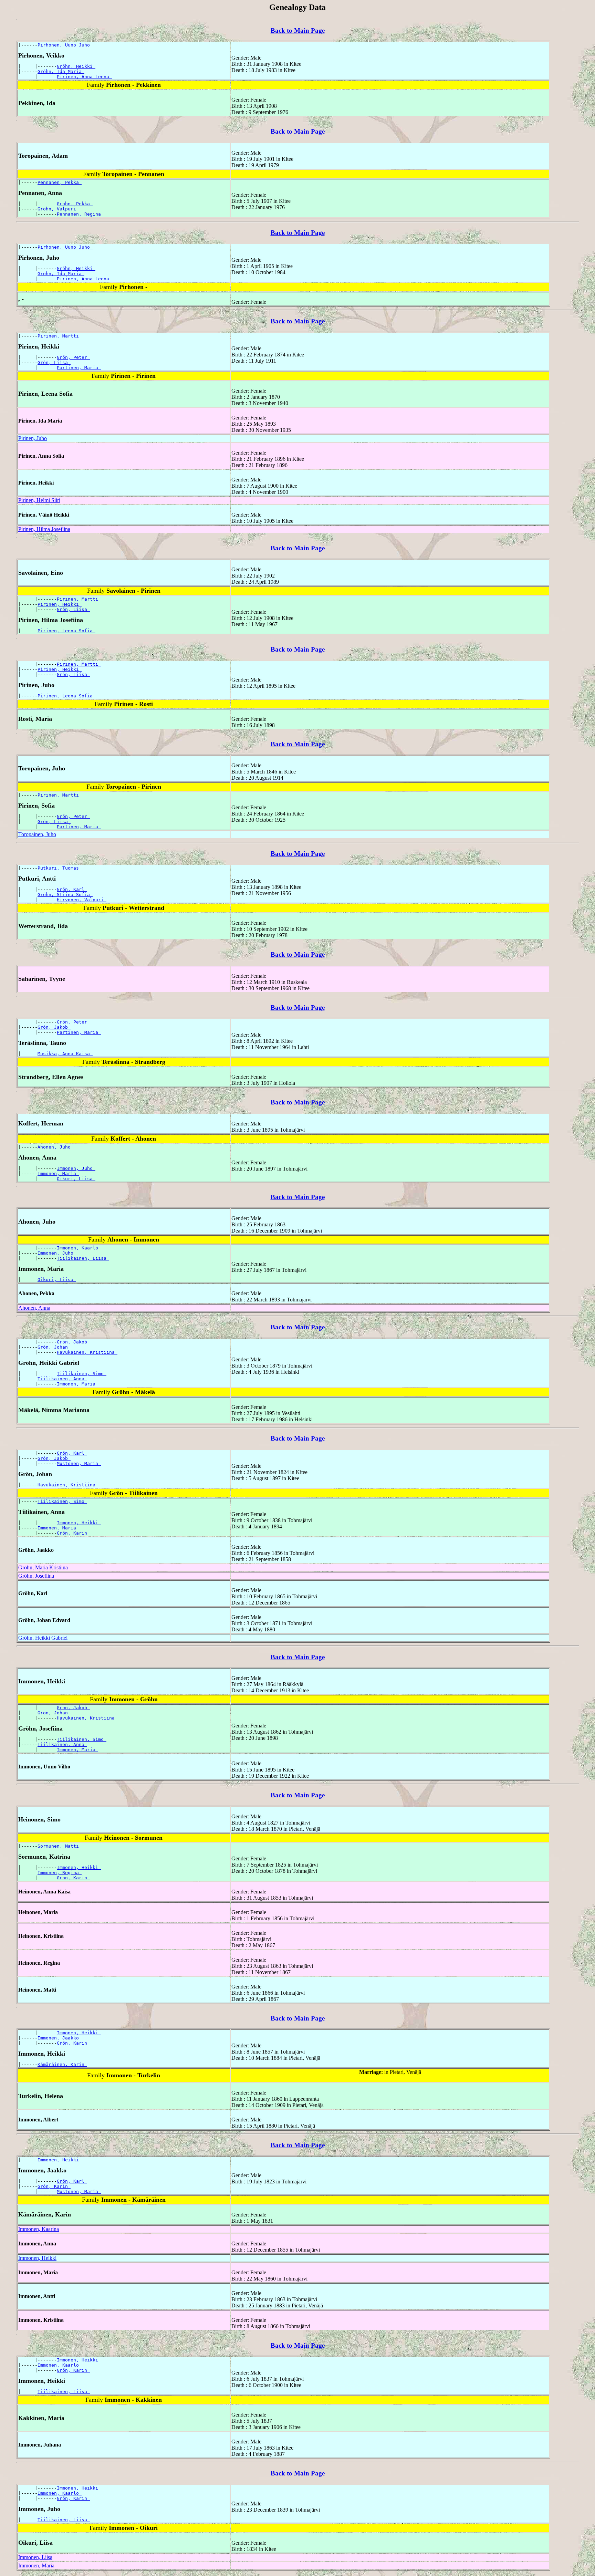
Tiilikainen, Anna (62, 1379)
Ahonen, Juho (55, 1147)
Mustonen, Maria (79, 1463)
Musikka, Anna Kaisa (65, 1054)
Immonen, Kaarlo (79, 1248)
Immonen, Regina (60, 1873)
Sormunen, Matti (60, 1846)
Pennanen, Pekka (60, 182)
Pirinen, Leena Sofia (66, 631)
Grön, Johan (54, 1347)
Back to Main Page (298, 30)
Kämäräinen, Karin (62, 2064)
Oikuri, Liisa (76, 1179)
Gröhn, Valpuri (58, 209)
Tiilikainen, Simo (82, 1374)
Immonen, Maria (58, 1173)
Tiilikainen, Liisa (83, 1258)
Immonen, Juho (76, 1168)
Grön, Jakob (54, 1027)
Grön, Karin (73, 1533)
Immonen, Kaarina (39, 2229)
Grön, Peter (73, 357)
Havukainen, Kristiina (87, 1352)
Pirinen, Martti (60, 336)
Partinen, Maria (79, 368)
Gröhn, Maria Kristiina (43, 1567)
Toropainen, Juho (37, 834)
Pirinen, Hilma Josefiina (44, 529)
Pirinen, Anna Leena (84, 77)
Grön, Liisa (54, 362)
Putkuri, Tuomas (60, 868)
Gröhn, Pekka (75, 204)
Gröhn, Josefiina (36, 1576)
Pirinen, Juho (33, 438)
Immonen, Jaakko (60, 2038)
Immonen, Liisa (35, 2557)
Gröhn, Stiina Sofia (65, 895)
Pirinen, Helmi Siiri (39, 500)
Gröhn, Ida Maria (61, 71)
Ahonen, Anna (34, 1308)
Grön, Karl (72, 889)
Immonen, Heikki (79, 1523)
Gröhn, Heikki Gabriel (43, 1638)
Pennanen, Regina (80, 214)
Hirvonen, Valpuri (82, 900)
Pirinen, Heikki (60, 604)
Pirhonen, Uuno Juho (65, 45)
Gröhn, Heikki (76, 66)
